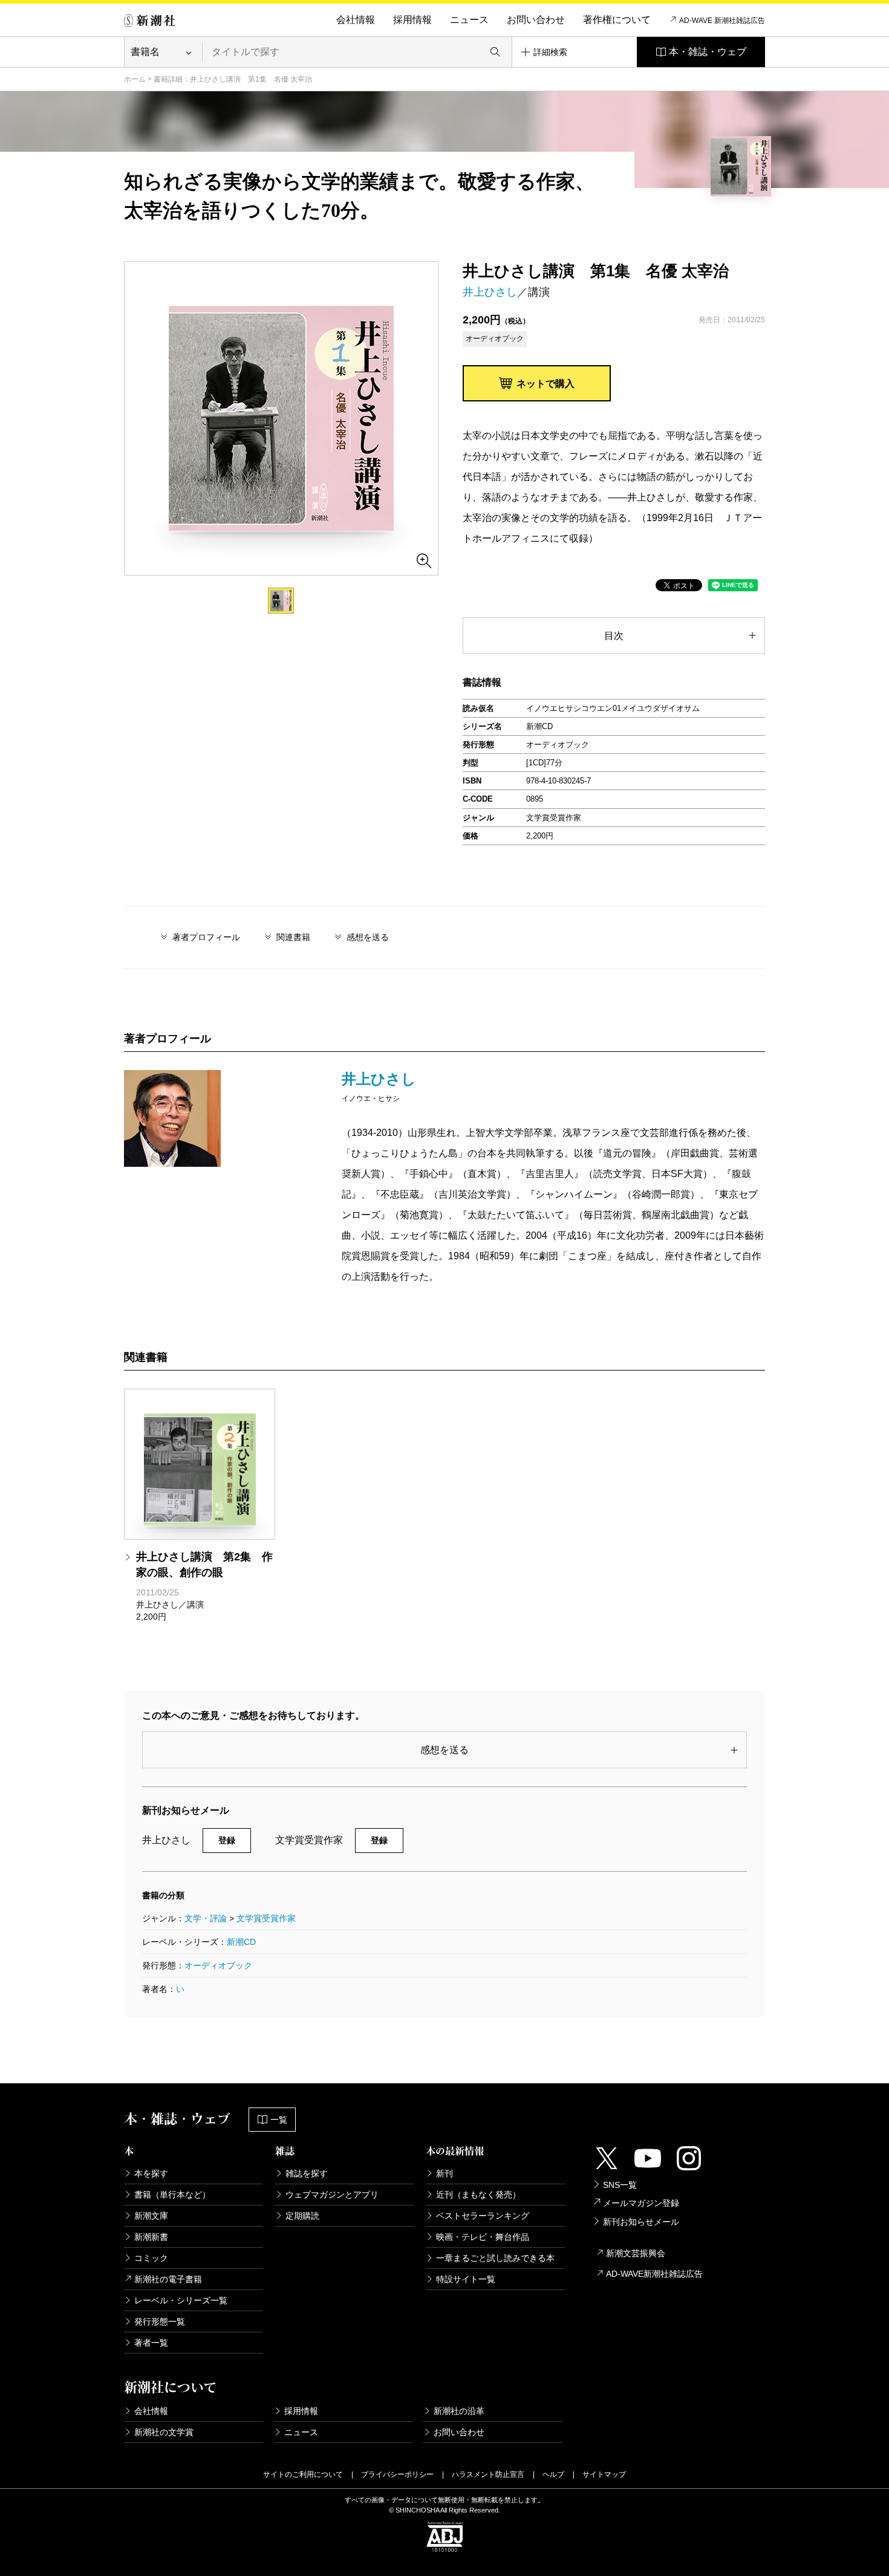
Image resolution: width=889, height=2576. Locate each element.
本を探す (151, 2173)
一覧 (279, 2120)
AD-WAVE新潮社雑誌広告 (654, 2274)
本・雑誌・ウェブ (708, 52)
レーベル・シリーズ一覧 (181, 2300)
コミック (151, 2258)
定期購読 (302, 2216)
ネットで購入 (545, 384)
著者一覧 (151, 2343)
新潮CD (241, 1942)
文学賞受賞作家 (266, 1918)
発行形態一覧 (160, 2321)
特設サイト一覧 (466, 2279)
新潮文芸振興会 (636, 2253)
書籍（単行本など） (172, 2195)
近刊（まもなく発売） (478, 2195)
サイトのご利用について (303, 2474)
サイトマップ (604, 2474)
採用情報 (412, 20)
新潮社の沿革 (459, 2411)
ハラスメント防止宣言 (488, 2474)
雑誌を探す (307, 2173)
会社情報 (356, 20)
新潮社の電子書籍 (168, 2279)
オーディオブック (218, 1965)
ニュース (469, 20)
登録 (227, 1840)
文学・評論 (206, 1918)
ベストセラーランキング (483, 2216)
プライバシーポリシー (397, 2474)
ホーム (135, 79)
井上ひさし (490, 292)
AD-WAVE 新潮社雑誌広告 (722, 21)
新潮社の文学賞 (164, 2432)
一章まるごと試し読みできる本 (495, 2258)
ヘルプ (553, 2474)
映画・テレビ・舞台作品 (483, 2237)
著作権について (617, 20)
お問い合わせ (536, 20)
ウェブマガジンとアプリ (332, 2195)
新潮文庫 (151, 2216)
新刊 (444, 2173)
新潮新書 (151, 2237)
